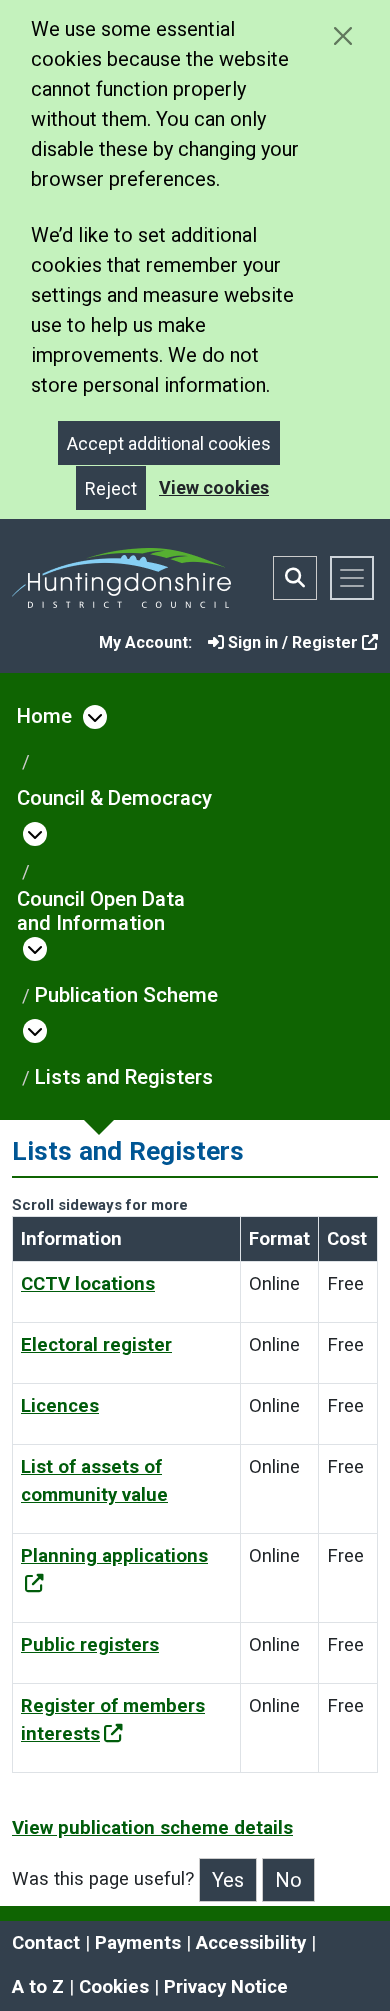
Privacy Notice (226, 1987)
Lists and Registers (124, 1077)
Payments (138, 1943)
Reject (111, 488)
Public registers (90, 1645)
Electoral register (96, 1345)
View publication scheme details (152, 1828)
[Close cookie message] (342, 35)
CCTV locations (88, 1284)
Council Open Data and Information (101, 911)
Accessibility (251, 1943)
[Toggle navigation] (352, 578)
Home (44, 716)
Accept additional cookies (169, 443)
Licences (60, 1406)
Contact (46, 1943)
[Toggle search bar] (295, 578)
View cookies (214, 487)
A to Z (38, 1987)
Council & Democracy (114, 798)
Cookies (114, 1987)
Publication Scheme (126, 995)
